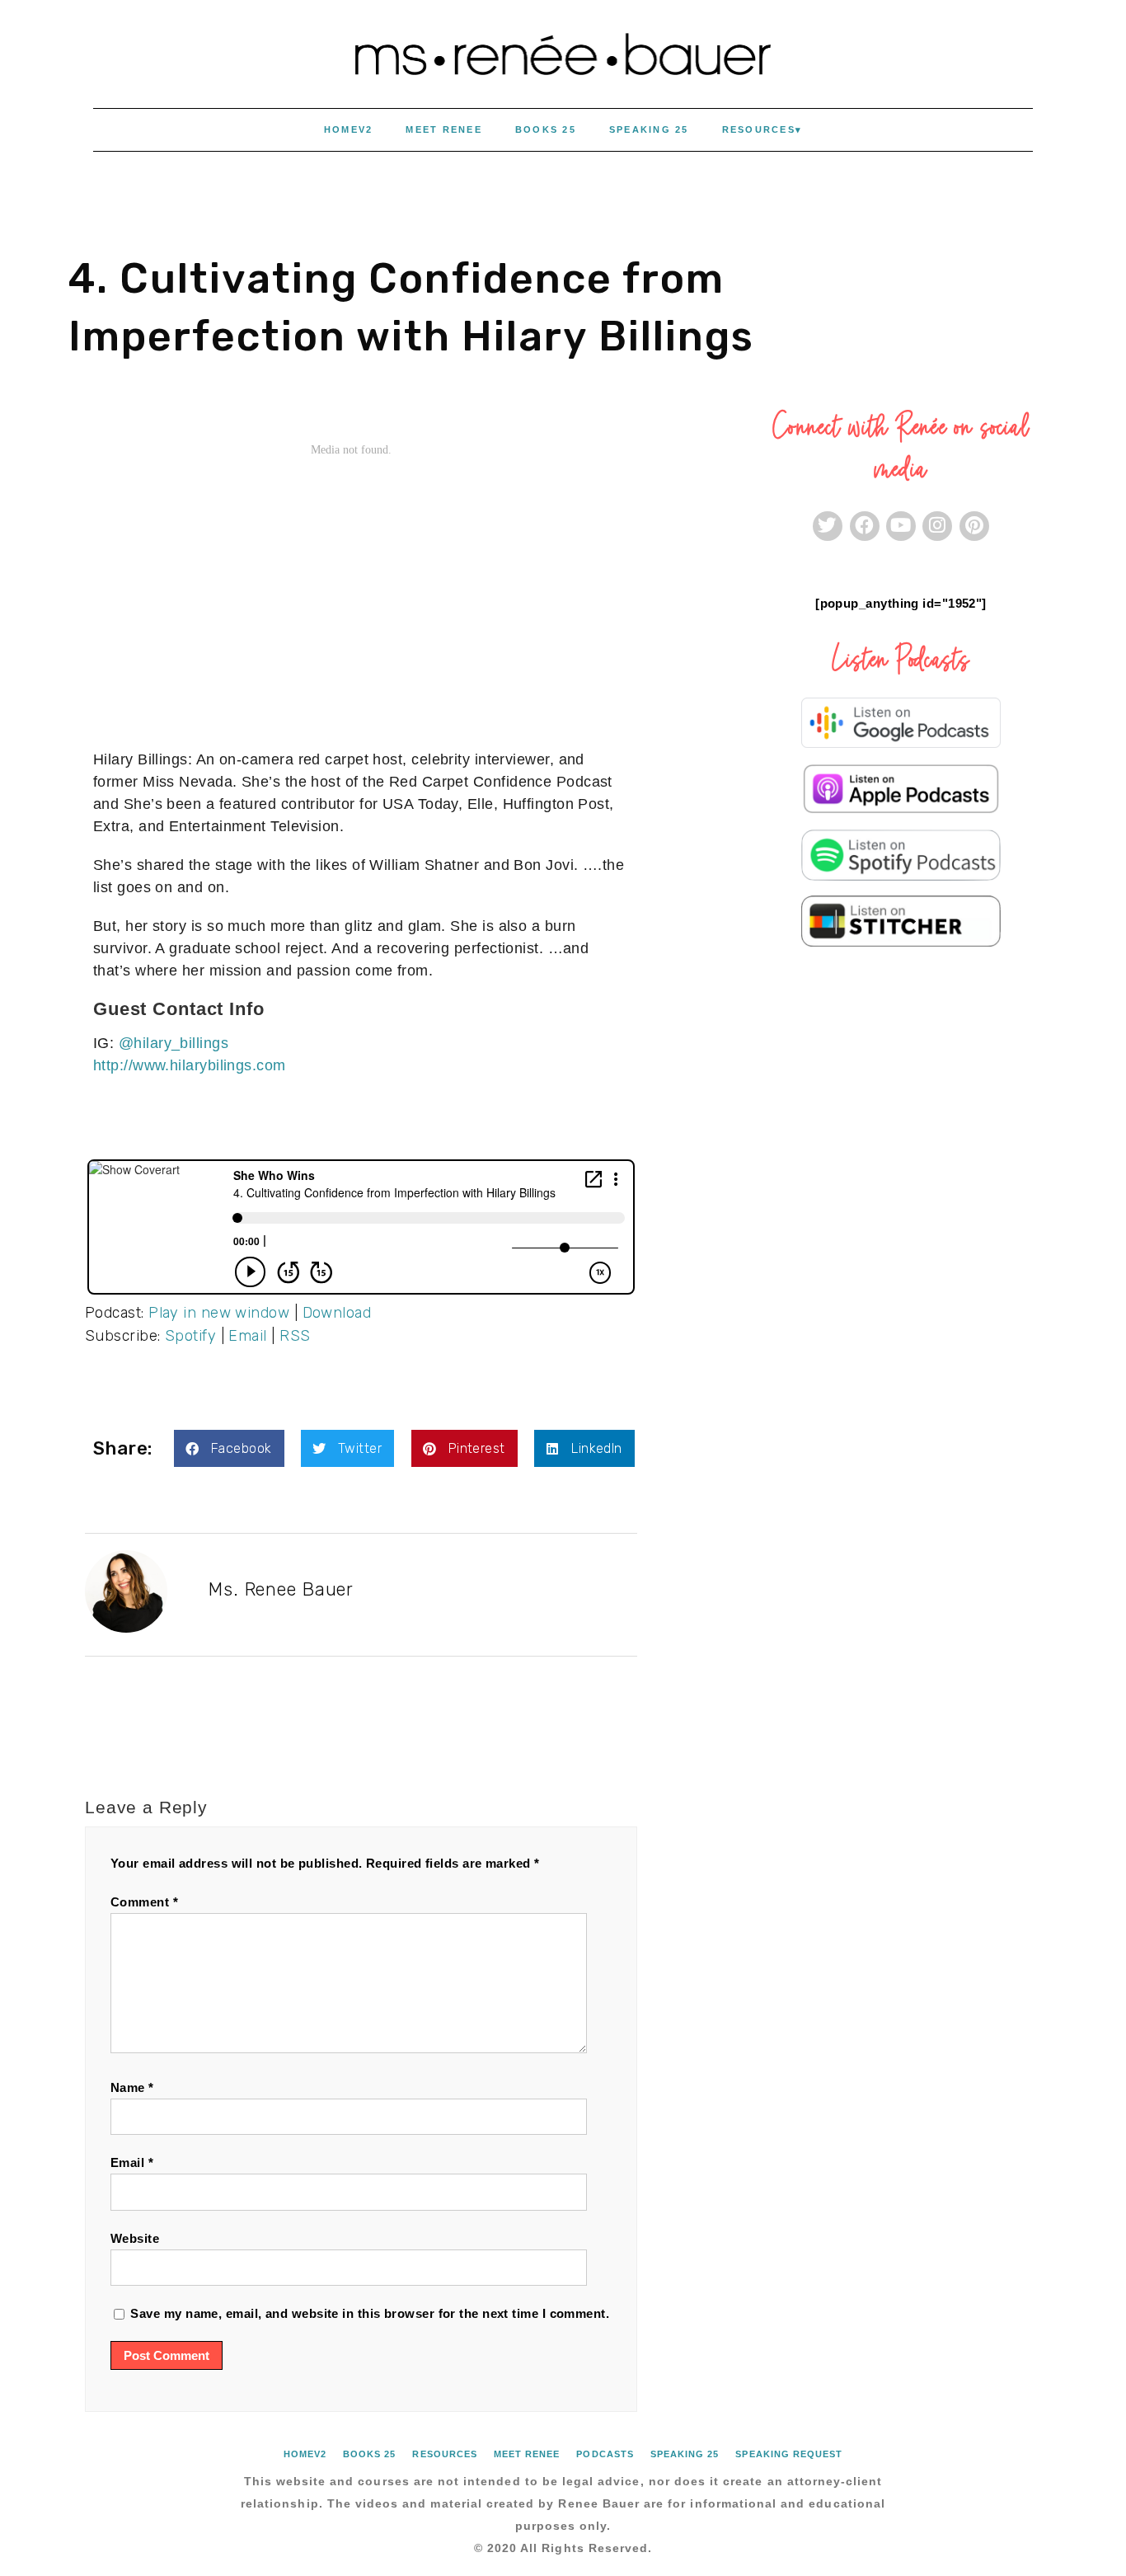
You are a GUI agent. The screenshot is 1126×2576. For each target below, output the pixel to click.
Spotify (190, 1336)
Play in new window (219, 1313)
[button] (229, 1448)
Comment (144, 1902)
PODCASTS (605, 2454)
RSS (295, 1336)
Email (247, 1336)
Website (135, 2238)
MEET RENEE (444, 129)
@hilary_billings (174, 1043)
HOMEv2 (349, 129)
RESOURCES (759, 129)
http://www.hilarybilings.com (190, 1065)
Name (132, 2087)
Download (337, 1313)
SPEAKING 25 (649, 129)
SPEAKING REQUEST (789, 2454)
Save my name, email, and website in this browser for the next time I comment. (370, 2313)
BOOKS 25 (546, 129)
